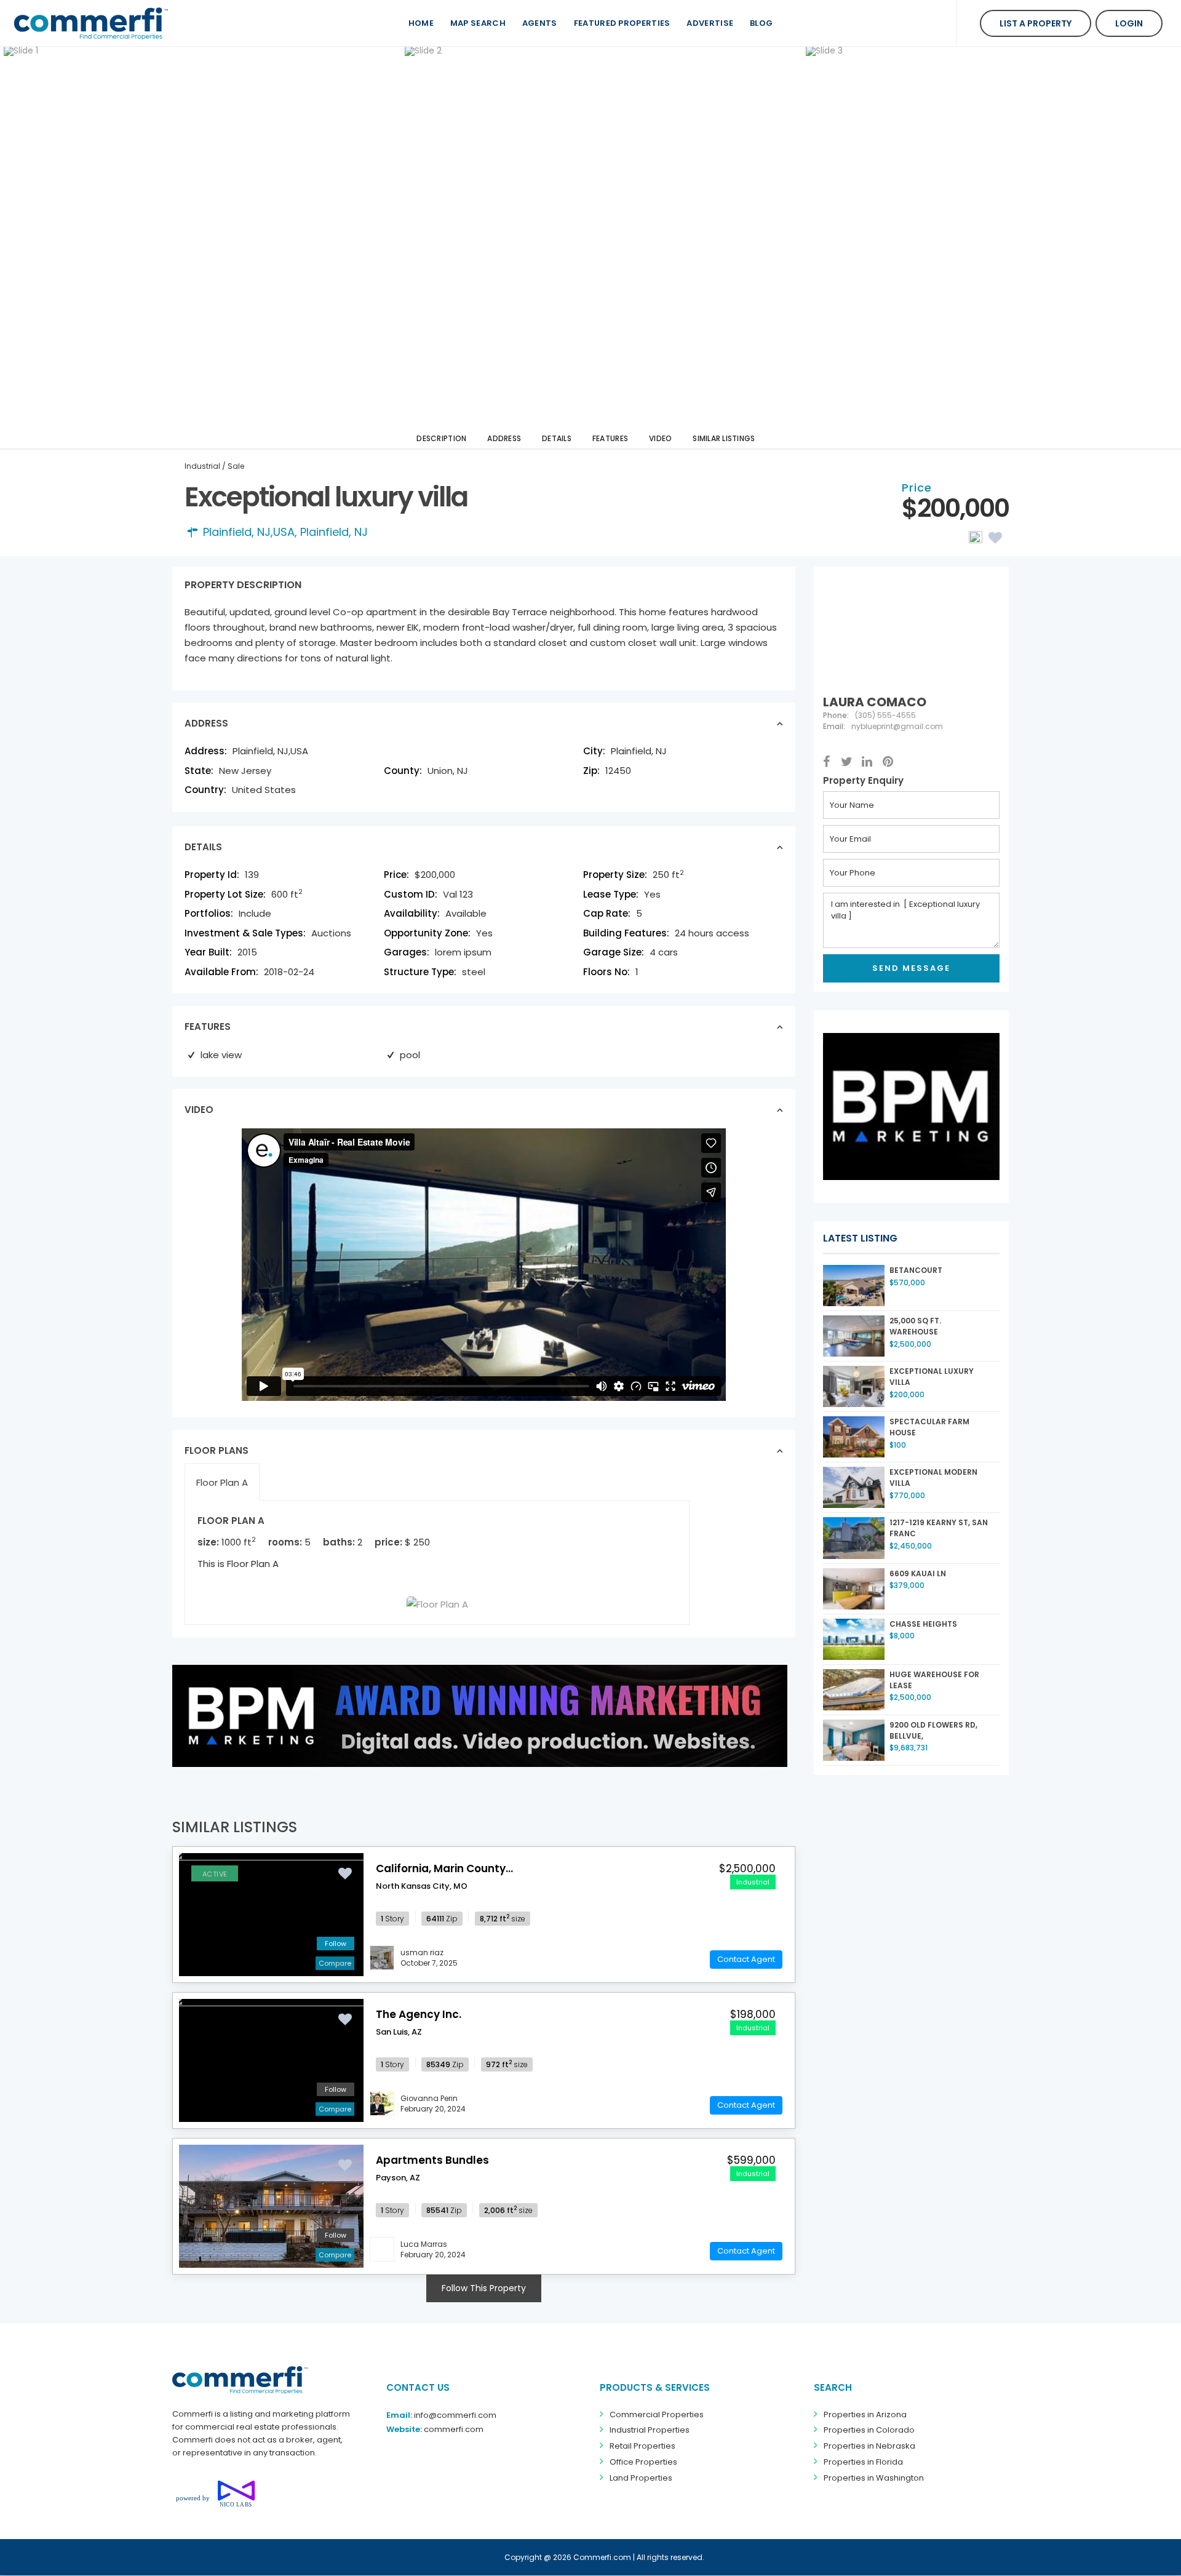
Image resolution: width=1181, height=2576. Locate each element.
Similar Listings (724, 438)
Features (610, 438)
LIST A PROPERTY (1036, 23)
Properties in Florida (863, 2462)
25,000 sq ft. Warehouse (915, 1326)
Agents (540, 23)
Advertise (710, 23)
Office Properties (643, 2462)
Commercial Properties (657, 2415)
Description (441, 438)
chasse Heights (923, 1624)
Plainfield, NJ (334, 532)
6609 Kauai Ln (918, 1573)
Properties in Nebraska (869, 2446)
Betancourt (916, 1270)
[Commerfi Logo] (240, 2379)
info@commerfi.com (455, 2415)
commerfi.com (454, 2429)
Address (504, 438)
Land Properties (641, 2478)
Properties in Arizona (865, 2415)
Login (1129, 23)
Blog (761, 23)
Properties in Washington (874, 2478)
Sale (236, 466)
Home (421, 23)
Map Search (478, 23)
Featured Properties (622, 23)
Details (557, 438)
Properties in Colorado (869, 2430)
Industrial (202, 466)
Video (660, 438)
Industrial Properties (650, 2430)
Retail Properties (642, 2446)
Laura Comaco (875, 702)
